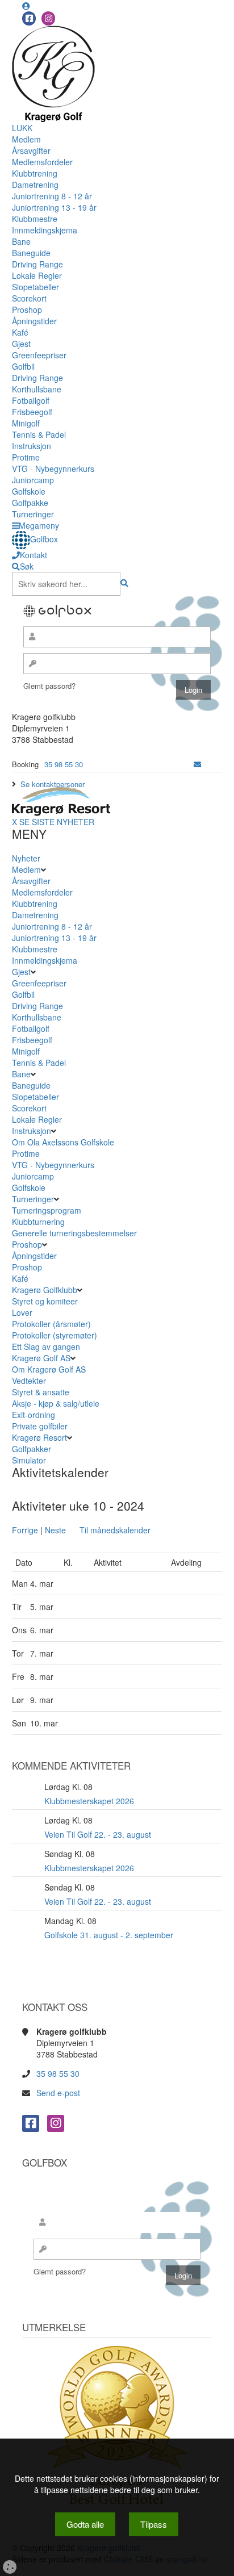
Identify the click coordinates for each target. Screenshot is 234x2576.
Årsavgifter (31, 150)
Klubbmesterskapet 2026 (89, 1801)
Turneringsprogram (47, 1210)
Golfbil (23, 366)
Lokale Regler (37, 275)
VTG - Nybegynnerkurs (53, 469)
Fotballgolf (31, 400)
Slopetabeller (35, 287)
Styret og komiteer (45, 1301)
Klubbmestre (35, 219)
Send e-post (58, 2093)
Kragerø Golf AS (41, 1358)
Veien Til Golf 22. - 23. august (98, 1834)
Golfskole (29, 491)
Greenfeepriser (39, 355)
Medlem (26, 139)
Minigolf (26, 423)
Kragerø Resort (39, 1437)
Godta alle (85, 2524)
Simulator (30, 1460)
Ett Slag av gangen (46, 1346)
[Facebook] (29, 18)
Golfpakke (30, 503)
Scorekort (29, 298)
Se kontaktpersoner (53, 784)
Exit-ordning (34, 1415)
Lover (22, 1312)
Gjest (21, 344)
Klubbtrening (35, 173)
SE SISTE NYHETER (57, 822)
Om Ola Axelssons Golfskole (63, 1142)
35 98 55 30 (64, 764)
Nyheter (26, 858)
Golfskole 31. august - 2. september (109, 1935)
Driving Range (37, 264)
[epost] (197, 764)
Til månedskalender (115, 1530)
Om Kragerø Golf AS (49, 1369)
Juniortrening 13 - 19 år (54, 207)
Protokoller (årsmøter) (51, 1324)
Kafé (20, 332)
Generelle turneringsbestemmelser (74, 1233)
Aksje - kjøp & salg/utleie (56, 1403)
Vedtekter (29, 1381)
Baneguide (31, 253)
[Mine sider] (26, 6)
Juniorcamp (33, 480)
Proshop (27, 310)
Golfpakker (33, 1449)
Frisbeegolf (32, 412)
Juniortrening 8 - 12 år (52, 196)
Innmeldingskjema (45, 230)
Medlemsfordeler (42, 162)
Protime (26, 457)
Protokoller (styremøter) (55, 1335)
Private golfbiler (40, 1426)
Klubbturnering (38, 1222)
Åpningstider (34, 321)
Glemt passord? (49, 686)
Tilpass (154, 2524)
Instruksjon (32, 446)
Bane (21, 241)
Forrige (25, 1530)
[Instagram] (48, 18)
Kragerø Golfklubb (45, 1290)
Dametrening (35, 185)
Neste (55, 1530)
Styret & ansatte (41, 1392)
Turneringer (33, 514)
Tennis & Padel (39, 434)
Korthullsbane (37, 389)
